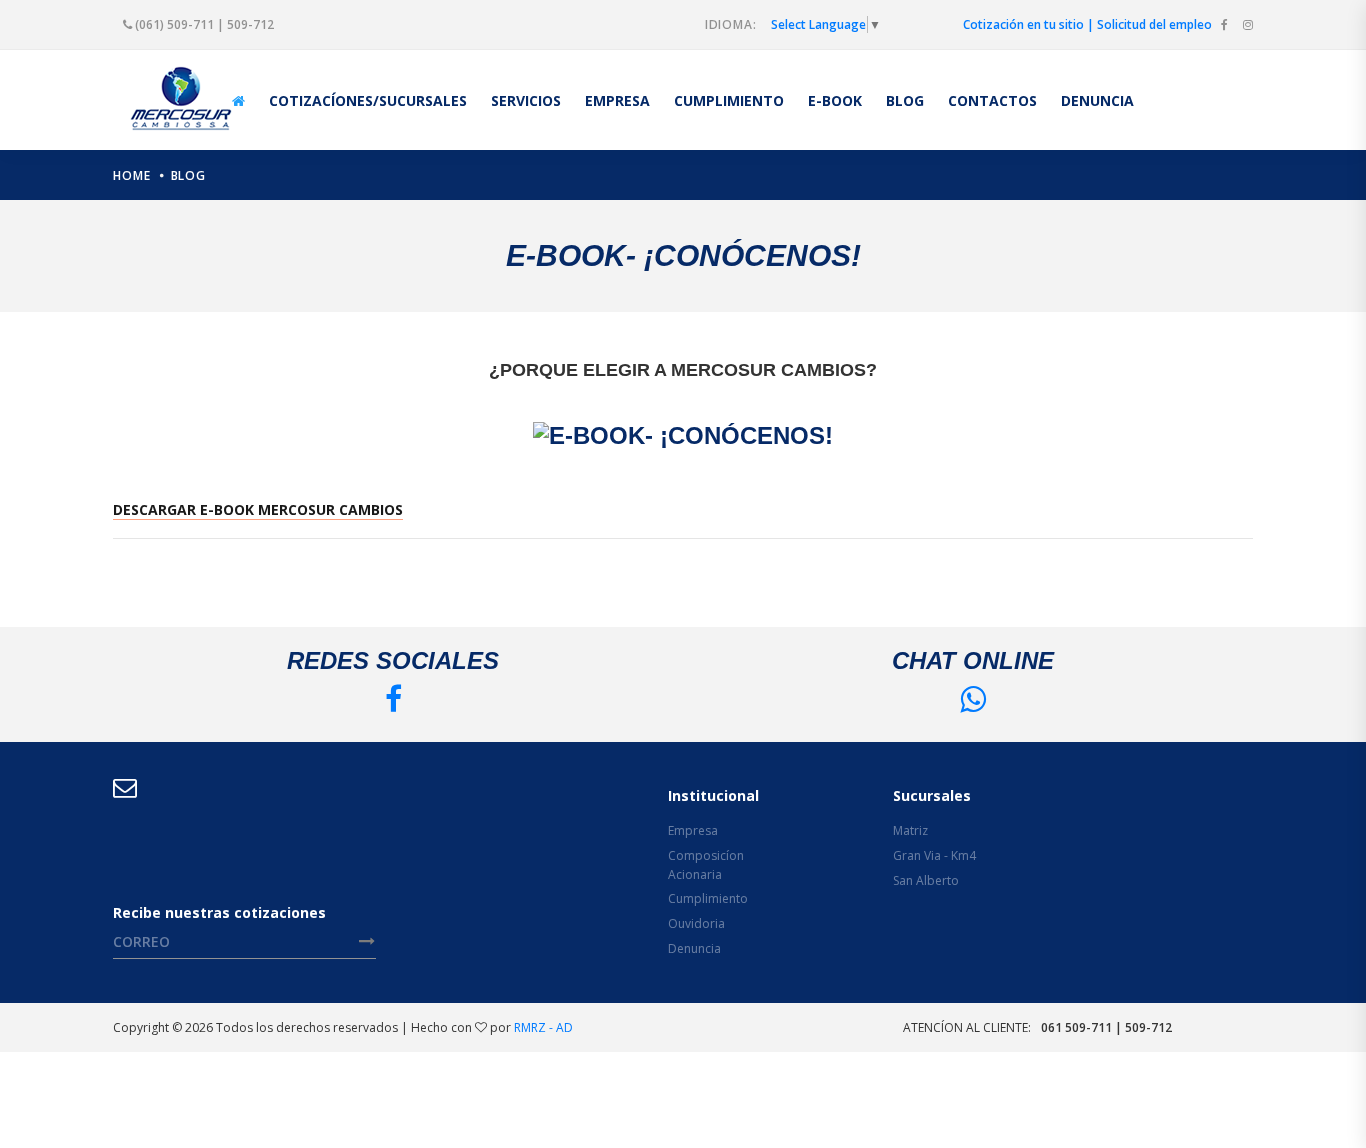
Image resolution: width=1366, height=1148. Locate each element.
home (132, 175)
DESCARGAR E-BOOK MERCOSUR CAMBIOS (258, 509)
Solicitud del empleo (1154, 24)
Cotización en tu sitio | (1028, 24)
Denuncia (694, 948)
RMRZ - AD (543, 1027)
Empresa (693, 830)
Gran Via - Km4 (934, 855)
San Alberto (926, 880)
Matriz (910, 830)
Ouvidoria (696, 923)
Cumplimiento (708, 898)
